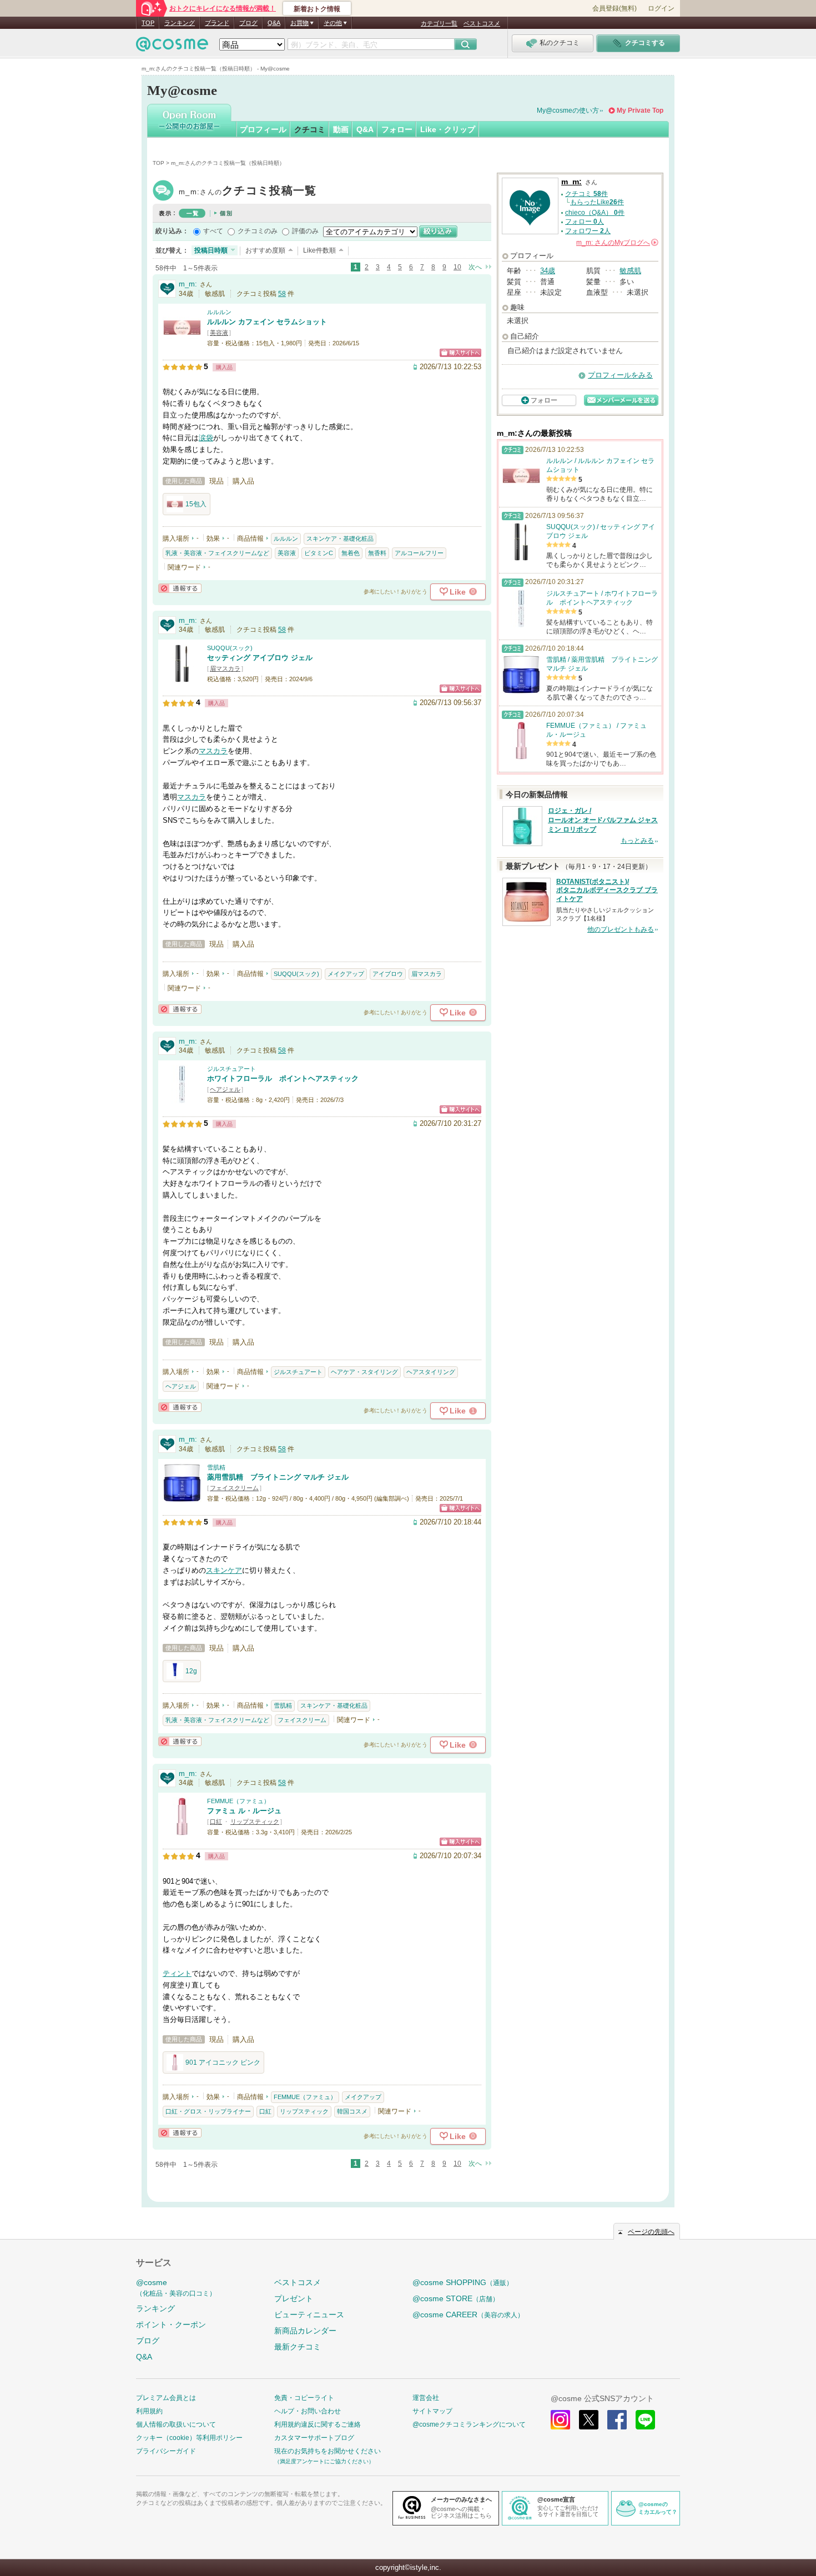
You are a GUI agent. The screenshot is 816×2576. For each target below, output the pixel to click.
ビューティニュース (309, 2315)
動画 (341, 129)
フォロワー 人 (588, 231)
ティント (177, 1973)
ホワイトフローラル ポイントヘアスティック (283, 1078)
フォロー (397, 129)
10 (457, 267)
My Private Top (640, 110)
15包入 (196, 504)
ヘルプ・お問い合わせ (308, 2411)
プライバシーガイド (166, 2451)
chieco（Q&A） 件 (595, 213)
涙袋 (206, 438)
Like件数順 (319, 250)
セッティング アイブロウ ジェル (260, 658)
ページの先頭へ (651, 2232)
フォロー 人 (585, 222)
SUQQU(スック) (230, 648)
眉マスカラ (225, 668)
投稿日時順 (211, 250)
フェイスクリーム (234, 1488)
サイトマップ (432, 2411)
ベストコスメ (482, 23)
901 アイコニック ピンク (223, 2062)
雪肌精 (216, 1467)
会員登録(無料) (614, 8)
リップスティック (255, 1822)
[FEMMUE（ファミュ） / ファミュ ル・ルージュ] (182, 1831)
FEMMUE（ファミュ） (238, 1801)
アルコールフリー (419, 553)
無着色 (351, 553)
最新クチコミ (298, 2347)
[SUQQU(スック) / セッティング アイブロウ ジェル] (182, 678)
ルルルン (219, 312)
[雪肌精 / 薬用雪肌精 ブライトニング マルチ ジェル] (182, 1497)
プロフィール (263, 129)
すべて (213, 231)
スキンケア (224, 1570)
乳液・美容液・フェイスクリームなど (217, 553)
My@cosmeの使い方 (568, 110)
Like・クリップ (448, 129)
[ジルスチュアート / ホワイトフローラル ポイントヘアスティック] (182, 1098)
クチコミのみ (258, 231)
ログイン (661, 8)
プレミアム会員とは (166, 2398)
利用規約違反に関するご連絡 (318, 2424)
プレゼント (294, 2298)
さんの (616, 243)
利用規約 (149, 2411)
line (645, 2420)
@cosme (176, 2288)
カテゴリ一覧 (439, 23)
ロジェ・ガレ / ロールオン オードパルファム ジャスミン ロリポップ (603, 820)
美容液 (219, 333)
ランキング (180, 23)
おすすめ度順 (265, 250)
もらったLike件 (597, 202)
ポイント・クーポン (171, 2325)
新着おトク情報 (317, 9)
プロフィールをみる (620, 375)
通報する (180, 588)
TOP (148, 23)
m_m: (248, 192)
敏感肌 (630, 271)
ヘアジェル (225, 1089)
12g (191, 1671)
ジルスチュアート (231, 1069)
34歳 (548, 271)
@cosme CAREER (468, 2315)
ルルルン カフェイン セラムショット (267, 322)
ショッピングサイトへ (460, 353)
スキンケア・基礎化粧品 (340, 539)
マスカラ (213, 751)
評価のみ (305, 231)
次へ (475, 267)
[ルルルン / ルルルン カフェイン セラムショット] (182, 342)
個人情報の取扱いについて (176, 2424)
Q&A (274, 23)
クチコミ (310, 129)
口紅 (216, 1822)
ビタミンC (319, 553)
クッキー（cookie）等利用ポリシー (189, 2438)
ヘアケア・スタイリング (364, 1372)
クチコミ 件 (586, 194)
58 (282, 294)
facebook (617, 2420)
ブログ (248, 23)
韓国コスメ (352, 2111)
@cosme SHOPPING (463, 2282)
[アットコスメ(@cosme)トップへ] (172, 47)
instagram (560, 2420)
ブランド (217, 23)
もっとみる (637, 841)
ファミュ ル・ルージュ (244, 1811)
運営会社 (426, 2398)
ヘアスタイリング (431, 1372)
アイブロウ (388, 974)
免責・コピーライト (304, 2398)
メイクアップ (346, 974)
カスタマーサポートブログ (314, 2438)
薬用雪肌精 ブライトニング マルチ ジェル (278, 1477)
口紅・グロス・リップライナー (208, 2111)
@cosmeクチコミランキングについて (469, 2424)
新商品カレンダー (305, 2331)
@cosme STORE (456, 2298)
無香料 (377, 553)
